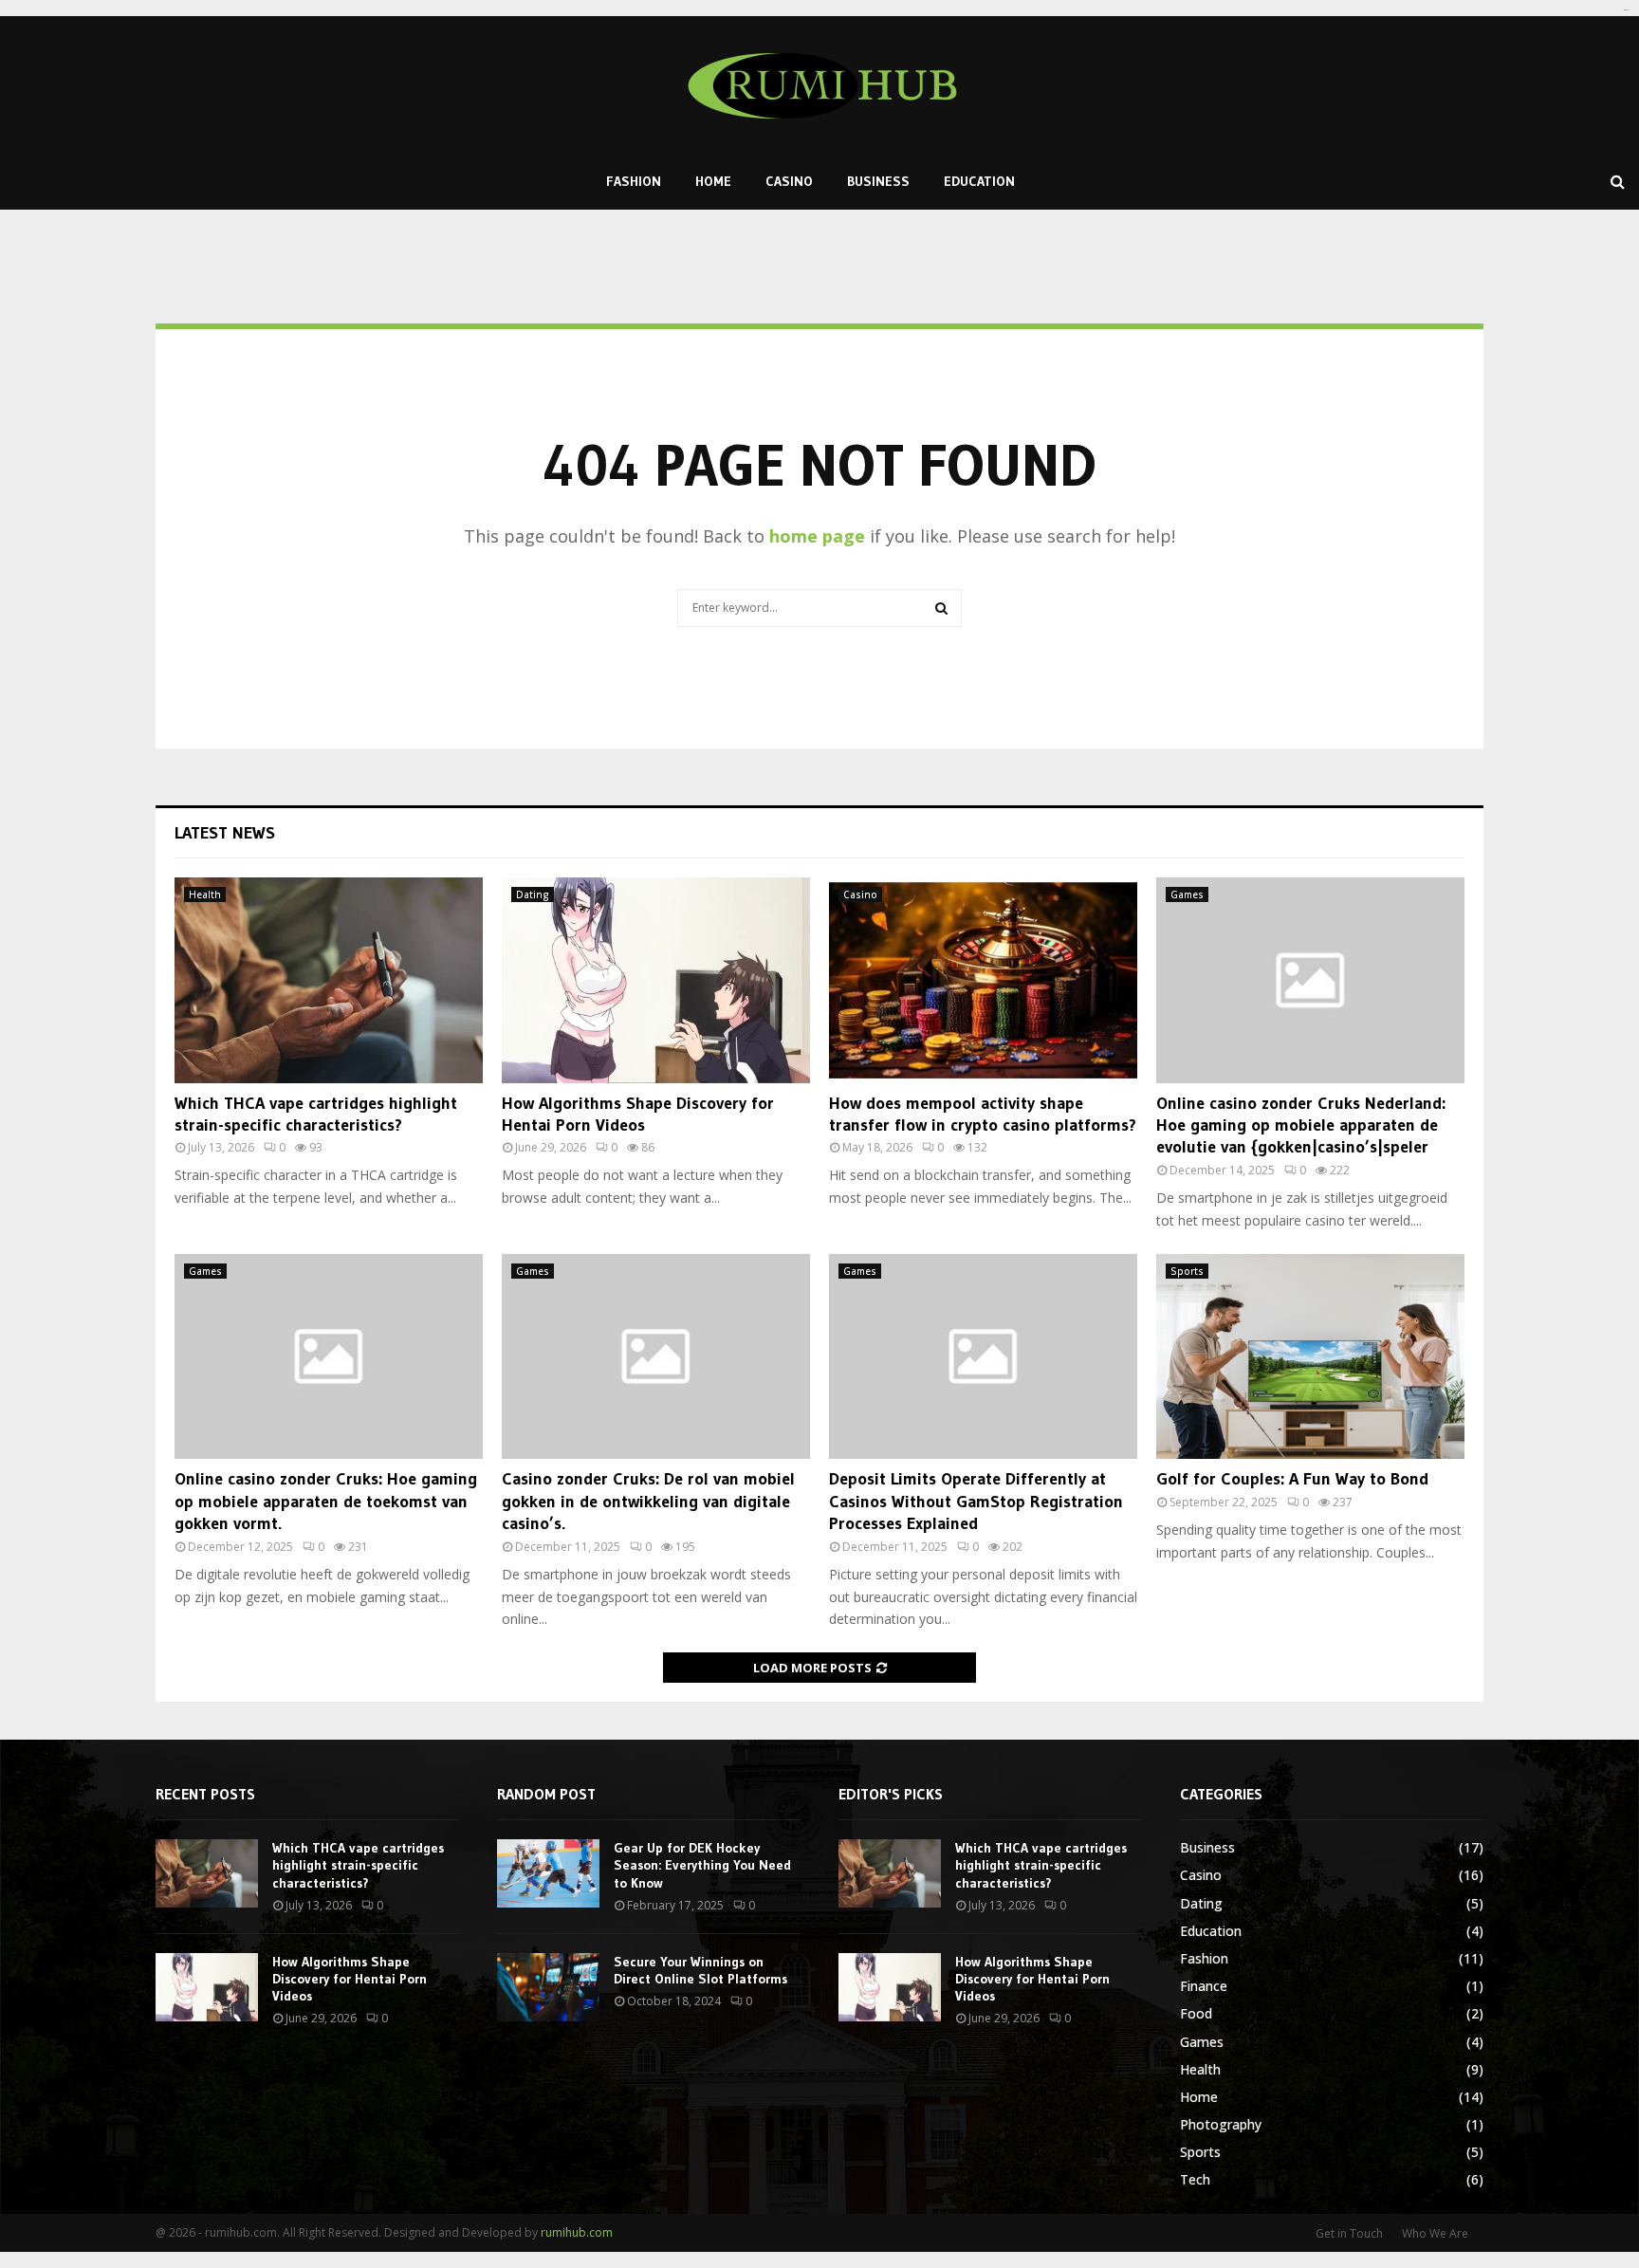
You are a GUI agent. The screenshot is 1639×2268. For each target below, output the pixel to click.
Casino (789, 181)
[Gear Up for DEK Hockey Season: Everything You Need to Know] (548, 1873)
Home (713, 181)
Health (205, 894)
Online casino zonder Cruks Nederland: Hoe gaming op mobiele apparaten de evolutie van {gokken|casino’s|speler (1301, 1125)
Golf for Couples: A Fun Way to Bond (1292, 1479)
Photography (1221, 2124)
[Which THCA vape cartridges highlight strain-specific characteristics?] (329, 980)
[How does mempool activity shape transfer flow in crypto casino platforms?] (983, 980)
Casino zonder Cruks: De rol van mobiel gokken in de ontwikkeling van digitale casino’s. (648, 1501)
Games (1187, 894)
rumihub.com (577, 2232)
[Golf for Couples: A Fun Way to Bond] (1310, 1357)
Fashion (634, 181)
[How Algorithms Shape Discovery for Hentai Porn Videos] (656, 980)
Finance (1204, 1986)
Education (979, 181)
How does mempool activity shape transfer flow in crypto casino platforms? (983, 1114)
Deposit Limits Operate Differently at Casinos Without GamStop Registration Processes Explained (976, 1501)
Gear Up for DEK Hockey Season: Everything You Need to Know (702, 1865)
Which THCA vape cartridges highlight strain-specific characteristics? (316, 1114)
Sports (1187, 1271)
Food (1196, 2013)
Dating (533, 894)
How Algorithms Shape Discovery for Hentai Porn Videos (638, 1114)
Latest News (225, 833)
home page (817, 536)
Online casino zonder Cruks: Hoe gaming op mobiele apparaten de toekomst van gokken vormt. (326, 1501)
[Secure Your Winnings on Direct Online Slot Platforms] (548, 1987)
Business (878, 181)
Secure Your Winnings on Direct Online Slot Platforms (700, 1970)
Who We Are (1435, 2233)
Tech (1195, 2179)
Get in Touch (1349, 2233)
